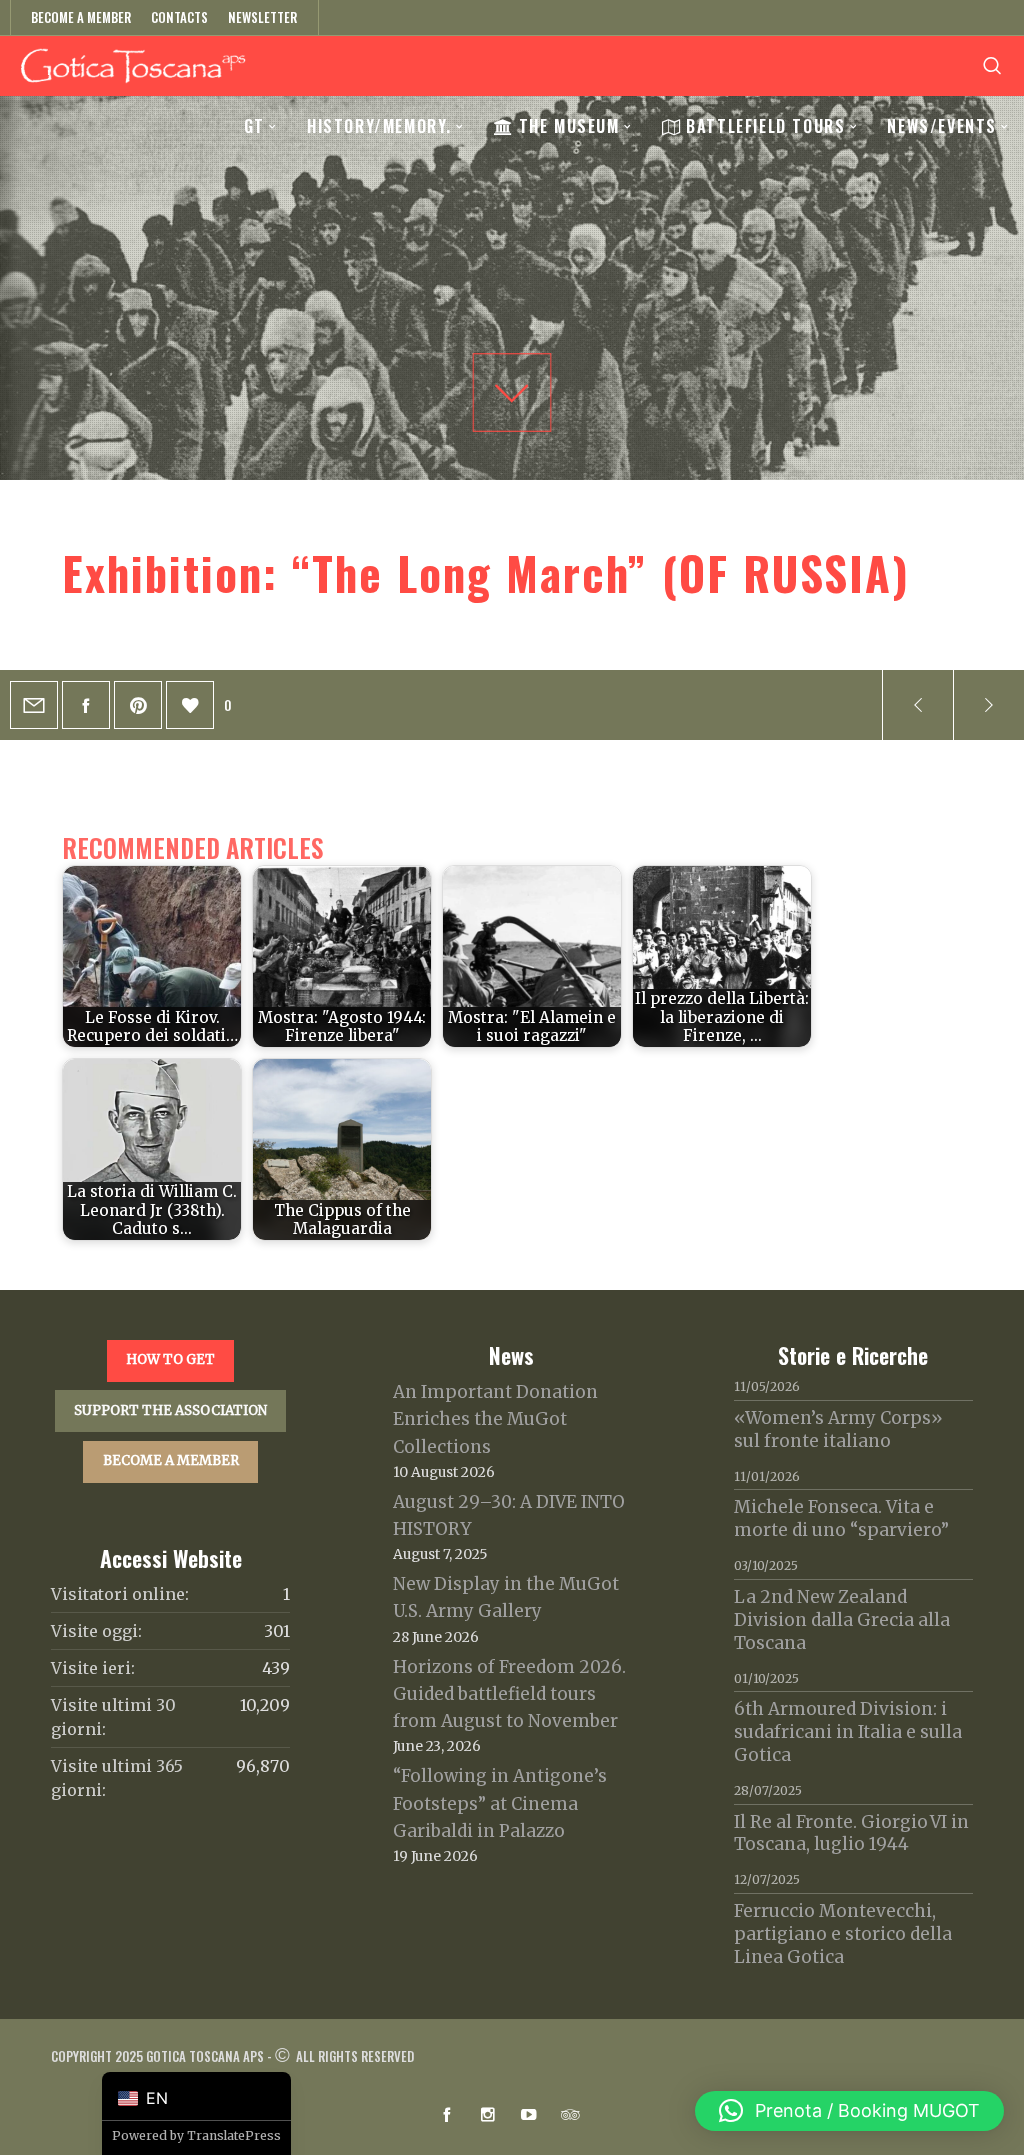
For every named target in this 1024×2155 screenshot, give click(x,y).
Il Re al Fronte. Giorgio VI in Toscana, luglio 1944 (851, 1833)
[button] (849, 2111)
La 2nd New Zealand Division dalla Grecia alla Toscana (842, 1620)
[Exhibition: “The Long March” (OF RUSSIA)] (34, 705)
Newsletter (262, 17)
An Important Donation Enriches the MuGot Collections (495, 1419)
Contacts (179, 17)
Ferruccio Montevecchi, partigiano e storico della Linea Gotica (843, 1934)
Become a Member (81, 17)
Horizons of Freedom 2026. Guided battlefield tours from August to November (509, 1694)
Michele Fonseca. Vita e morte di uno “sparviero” (841, 1518)
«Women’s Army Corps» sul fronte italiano (838, 1429)
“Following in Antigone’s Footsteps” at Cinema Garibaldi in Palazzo (500, 1803)
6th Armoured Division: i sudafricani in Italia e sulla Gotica (848, 1732)
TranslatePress (234, 2135)
